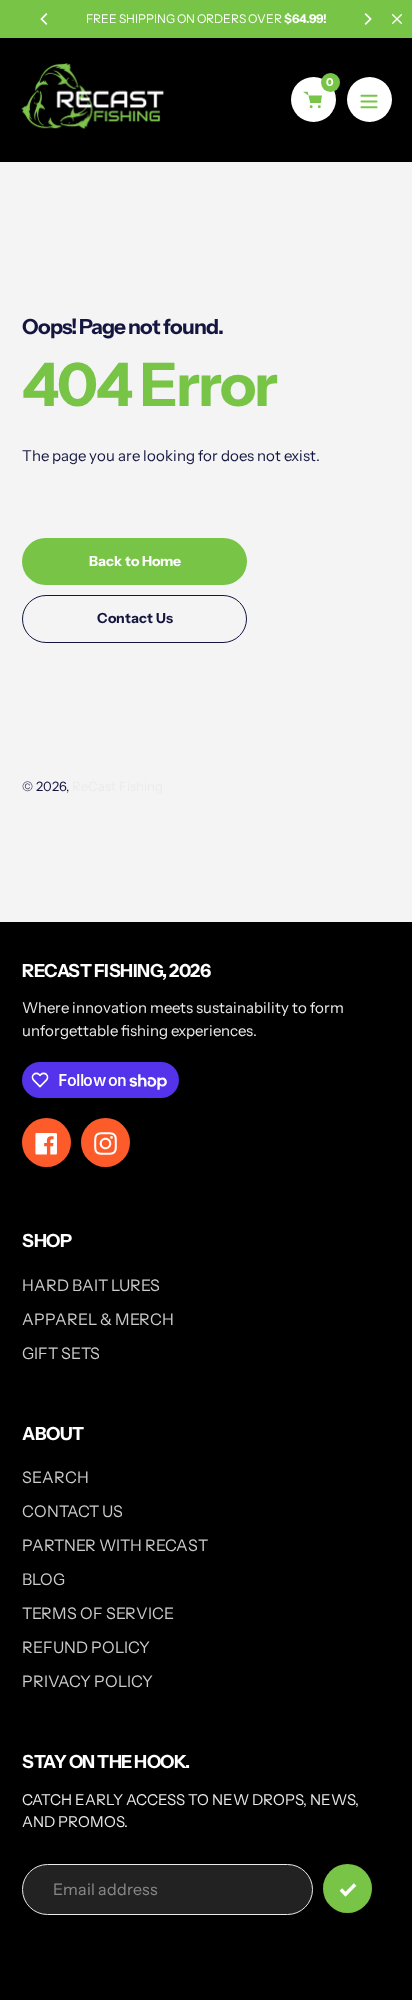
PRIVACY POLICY (87, 1681)
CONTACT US (72, 1511)
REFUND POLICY (86, 1647)
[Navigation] (369, 99)
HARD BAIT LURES (91, 1285)
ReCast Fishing (117, 786)
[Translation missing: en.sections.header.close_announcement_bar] (397, 19)
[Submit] (347, 1888)
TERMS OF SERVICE (98, 1613)
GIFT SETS (61, 1353)
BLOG (43, 1579)
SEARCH (55, 1477)
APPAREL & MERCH (98, 1319)
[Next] (367, 19)
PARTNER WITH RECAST (115, 1545)
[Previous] (45, 19)
